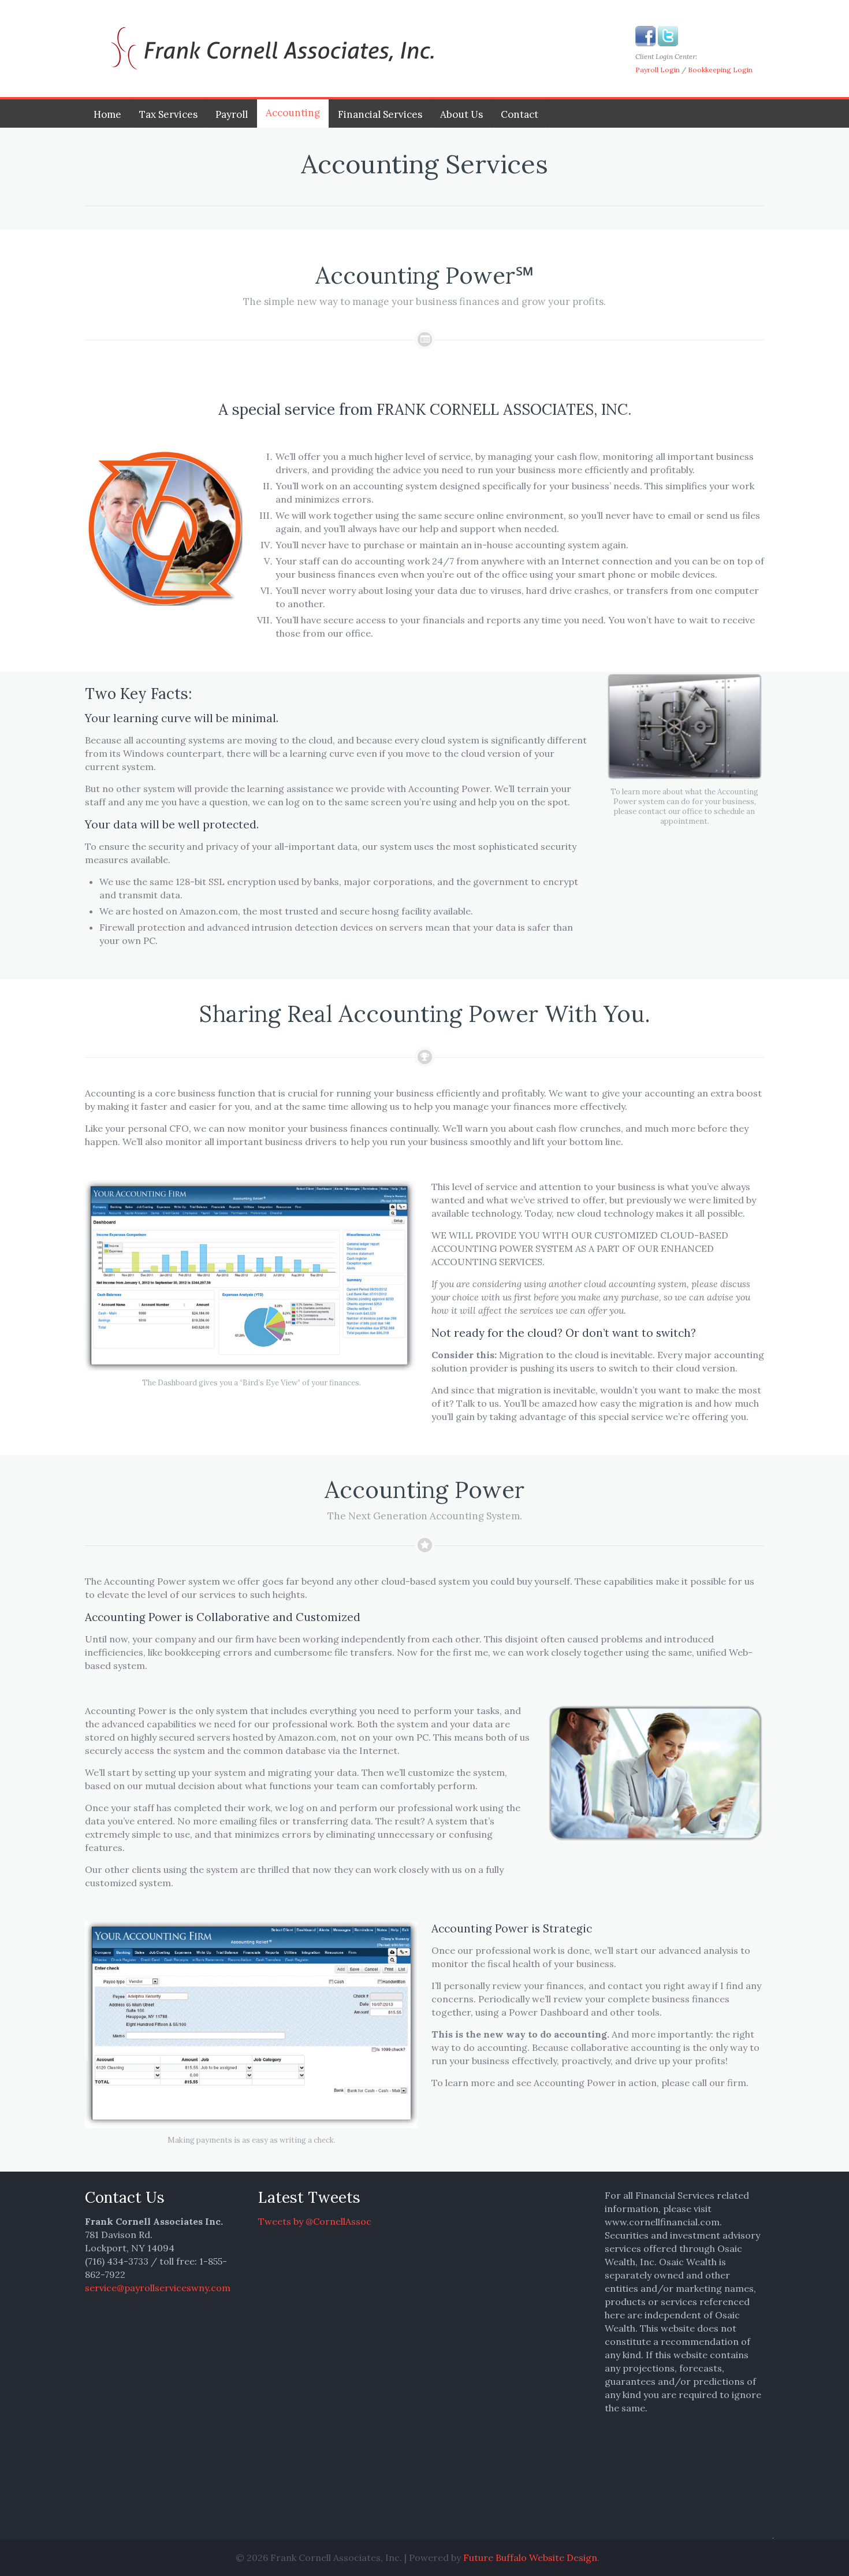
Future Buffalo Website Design (530, 2558)
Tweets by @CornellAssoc (315, 2221)
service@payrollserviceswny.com (158, 2288)
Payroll (232, 114)
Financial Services (380, 114)
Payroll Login (658, 70)
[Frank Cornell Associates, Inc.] (267, 49)
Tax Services (168, 114)
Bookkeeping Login (720, 70)
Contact (520, 114)
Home (107, 114)
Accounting (293, 113)
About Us (461, 114)
